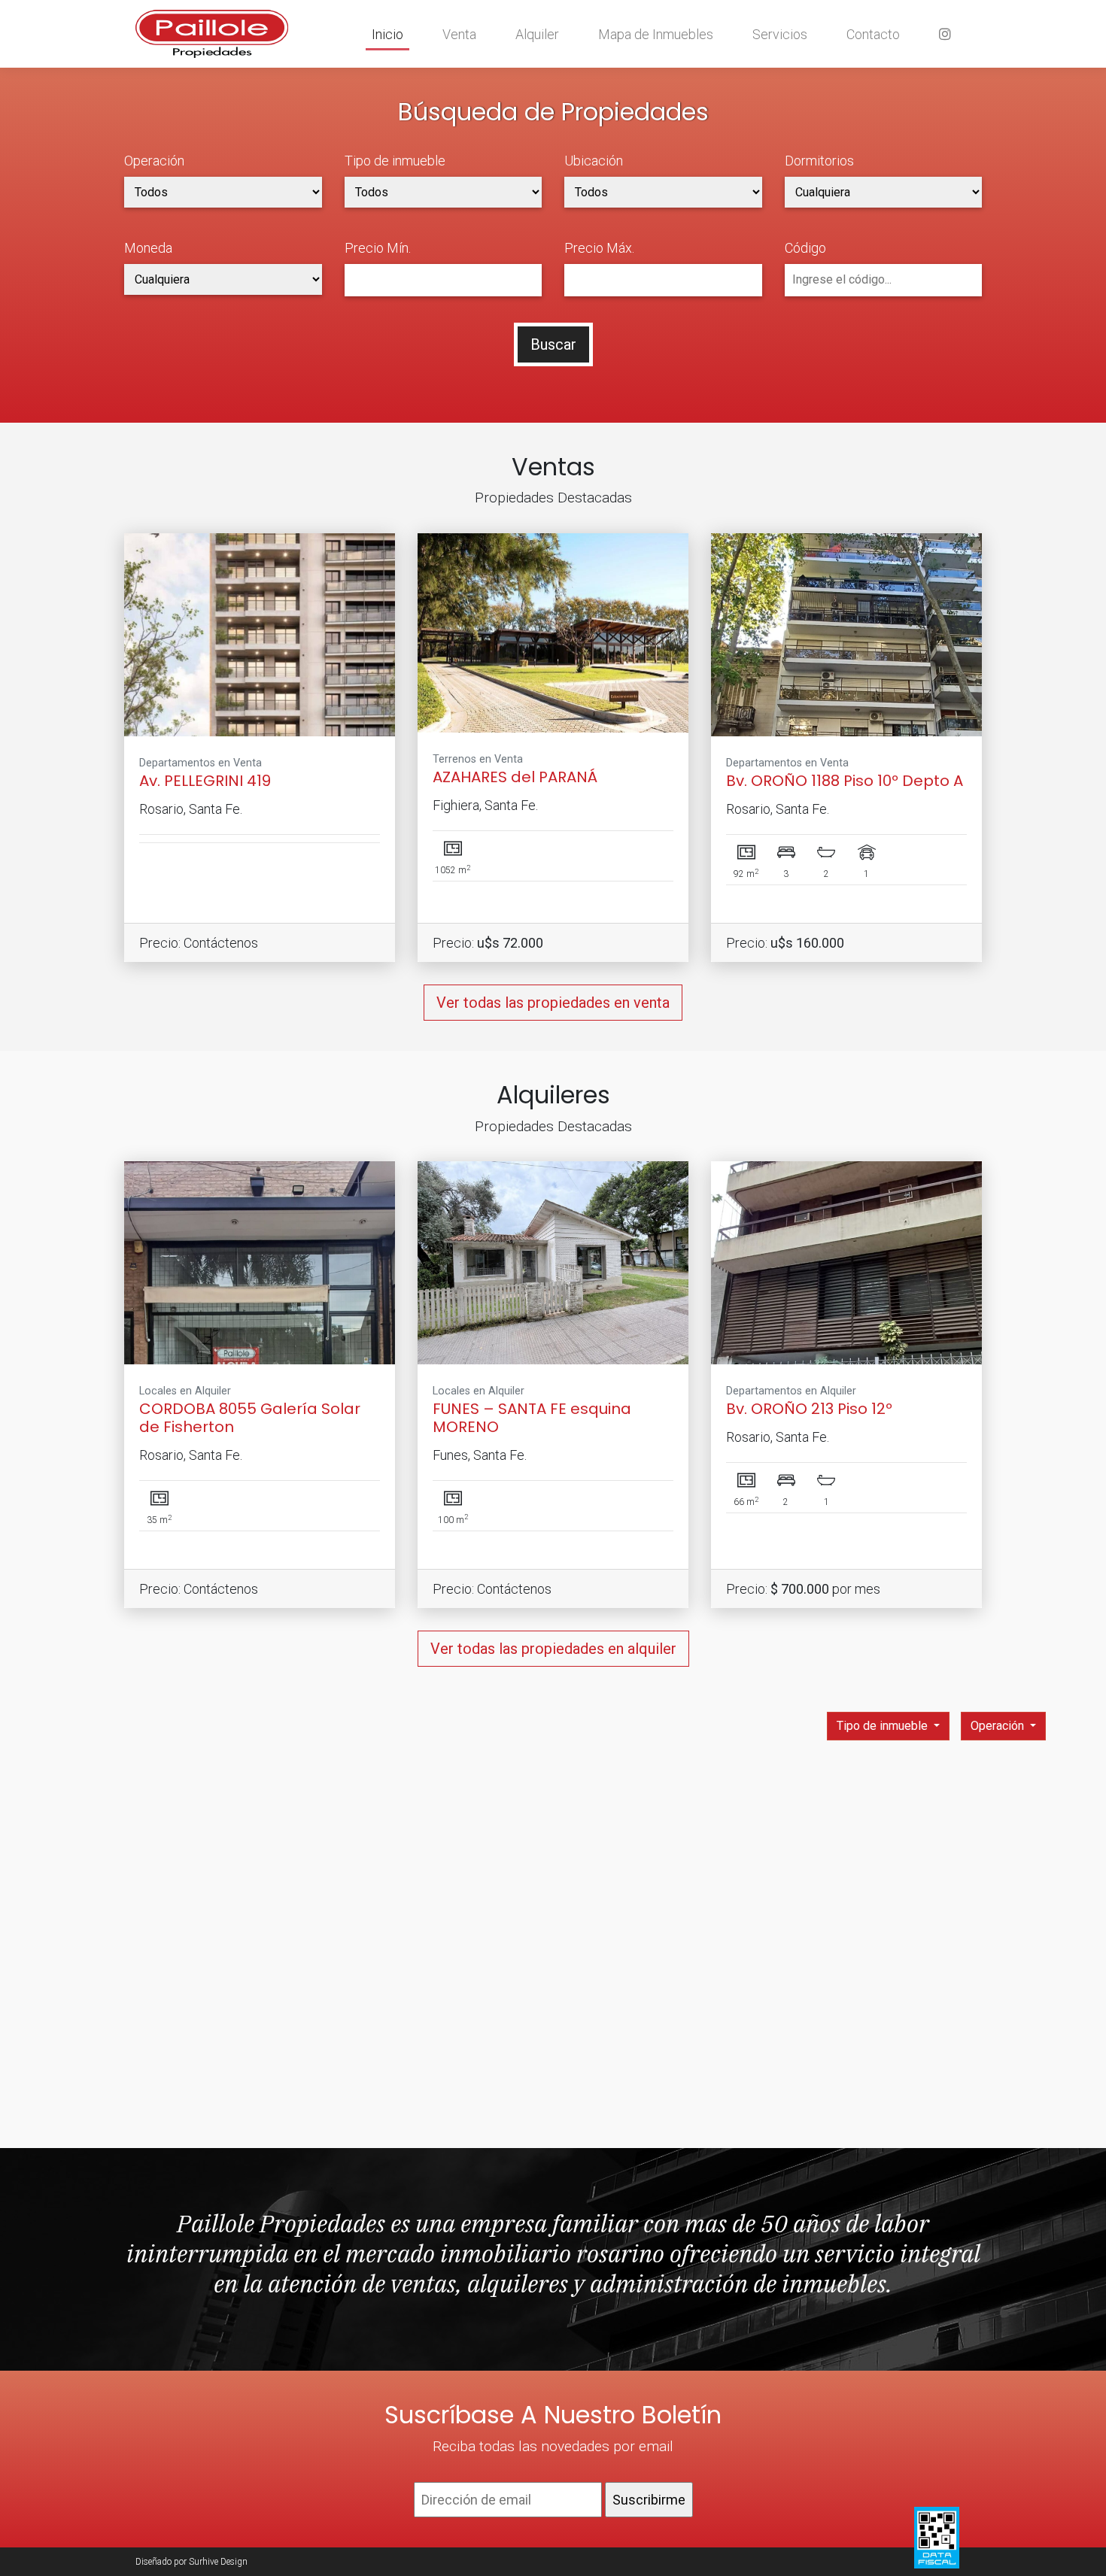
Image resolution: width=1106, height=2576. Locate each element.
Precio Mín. (378, 248)
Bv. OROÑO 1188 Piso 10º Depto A (845, 781)
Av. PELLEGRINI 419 (205, 781)
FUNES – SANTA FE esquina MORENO (532, 1418)
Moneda (148, 248)
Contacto (873, 34)
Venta (459, 34)
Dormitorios (819, 161)
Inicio (387, 34)
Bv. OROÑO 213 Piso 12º (809, 1409)
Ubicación (594, 161)
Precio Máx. (599, 248)
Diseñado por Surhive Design (191, 2562)
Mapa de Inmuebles (656, 34)
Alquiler (537, 34)
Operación (154, 161)
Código (805, 248)
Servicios (780, 34)
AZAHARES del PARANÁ (515, 777)
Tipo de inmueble (395, 161)
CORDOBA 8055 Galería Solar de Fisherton (250, 1418)
